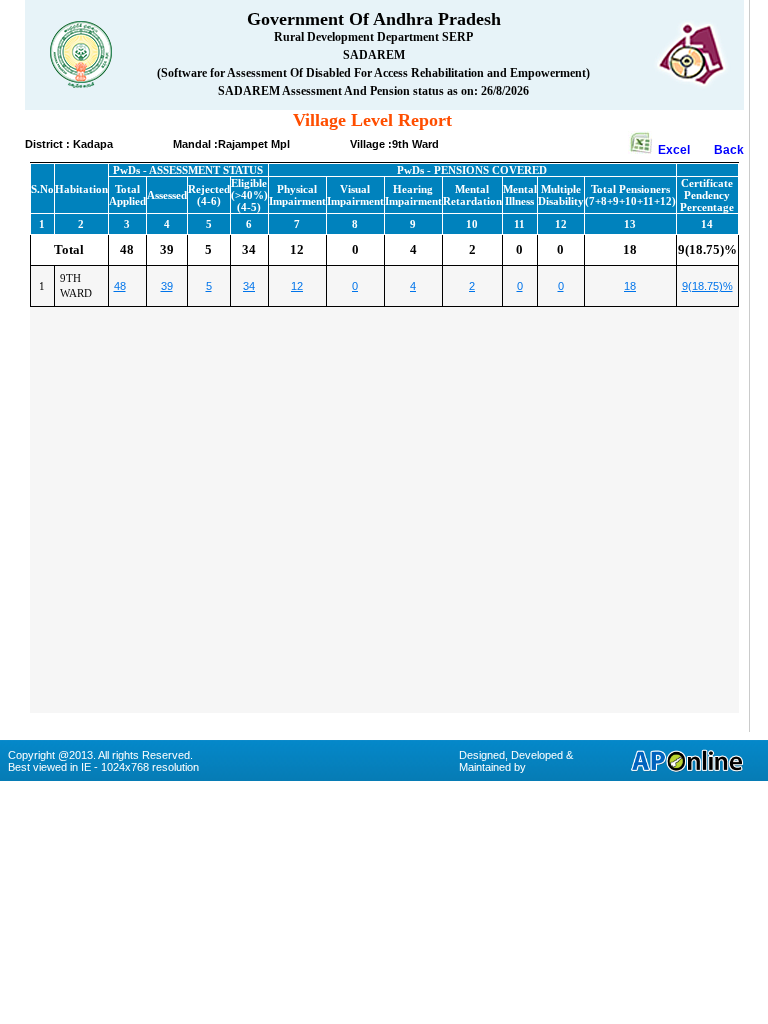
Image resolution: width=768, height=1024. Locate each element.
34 (249, 286)
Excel (684, 150)
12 (297, 286)
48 (120, 286)
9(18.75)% (707, 286)
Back (729, 150)
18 (630, 286)
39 (167, 286)
